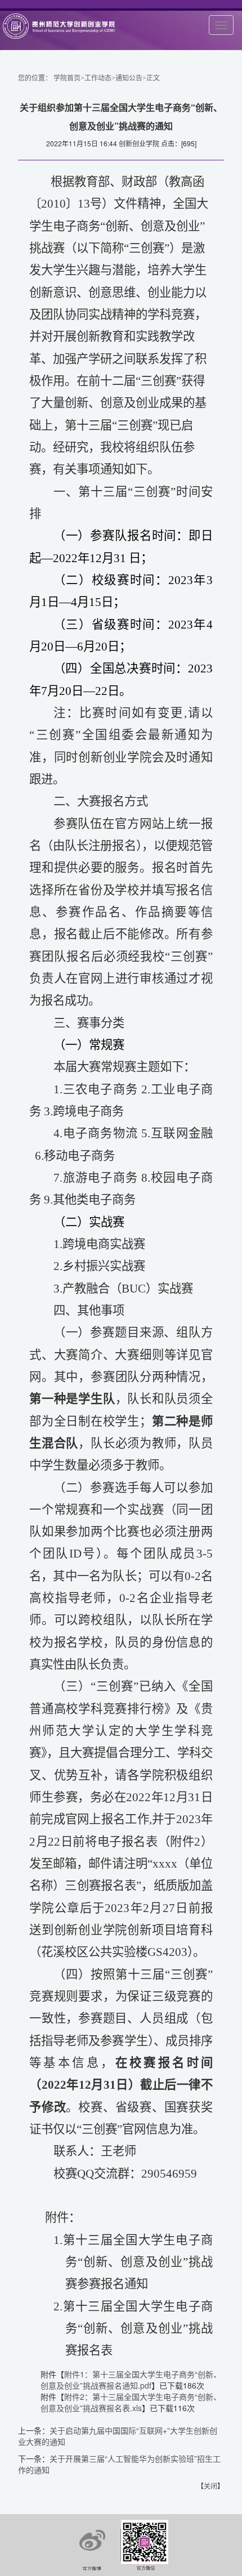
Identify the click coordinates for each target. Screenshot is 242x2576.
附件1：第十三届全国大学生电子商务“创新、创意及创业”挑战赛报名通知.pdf (131, 2380)
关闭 (210, 2486)
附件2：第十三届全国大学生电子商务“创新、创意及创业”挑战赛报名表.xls (131, 2402)
